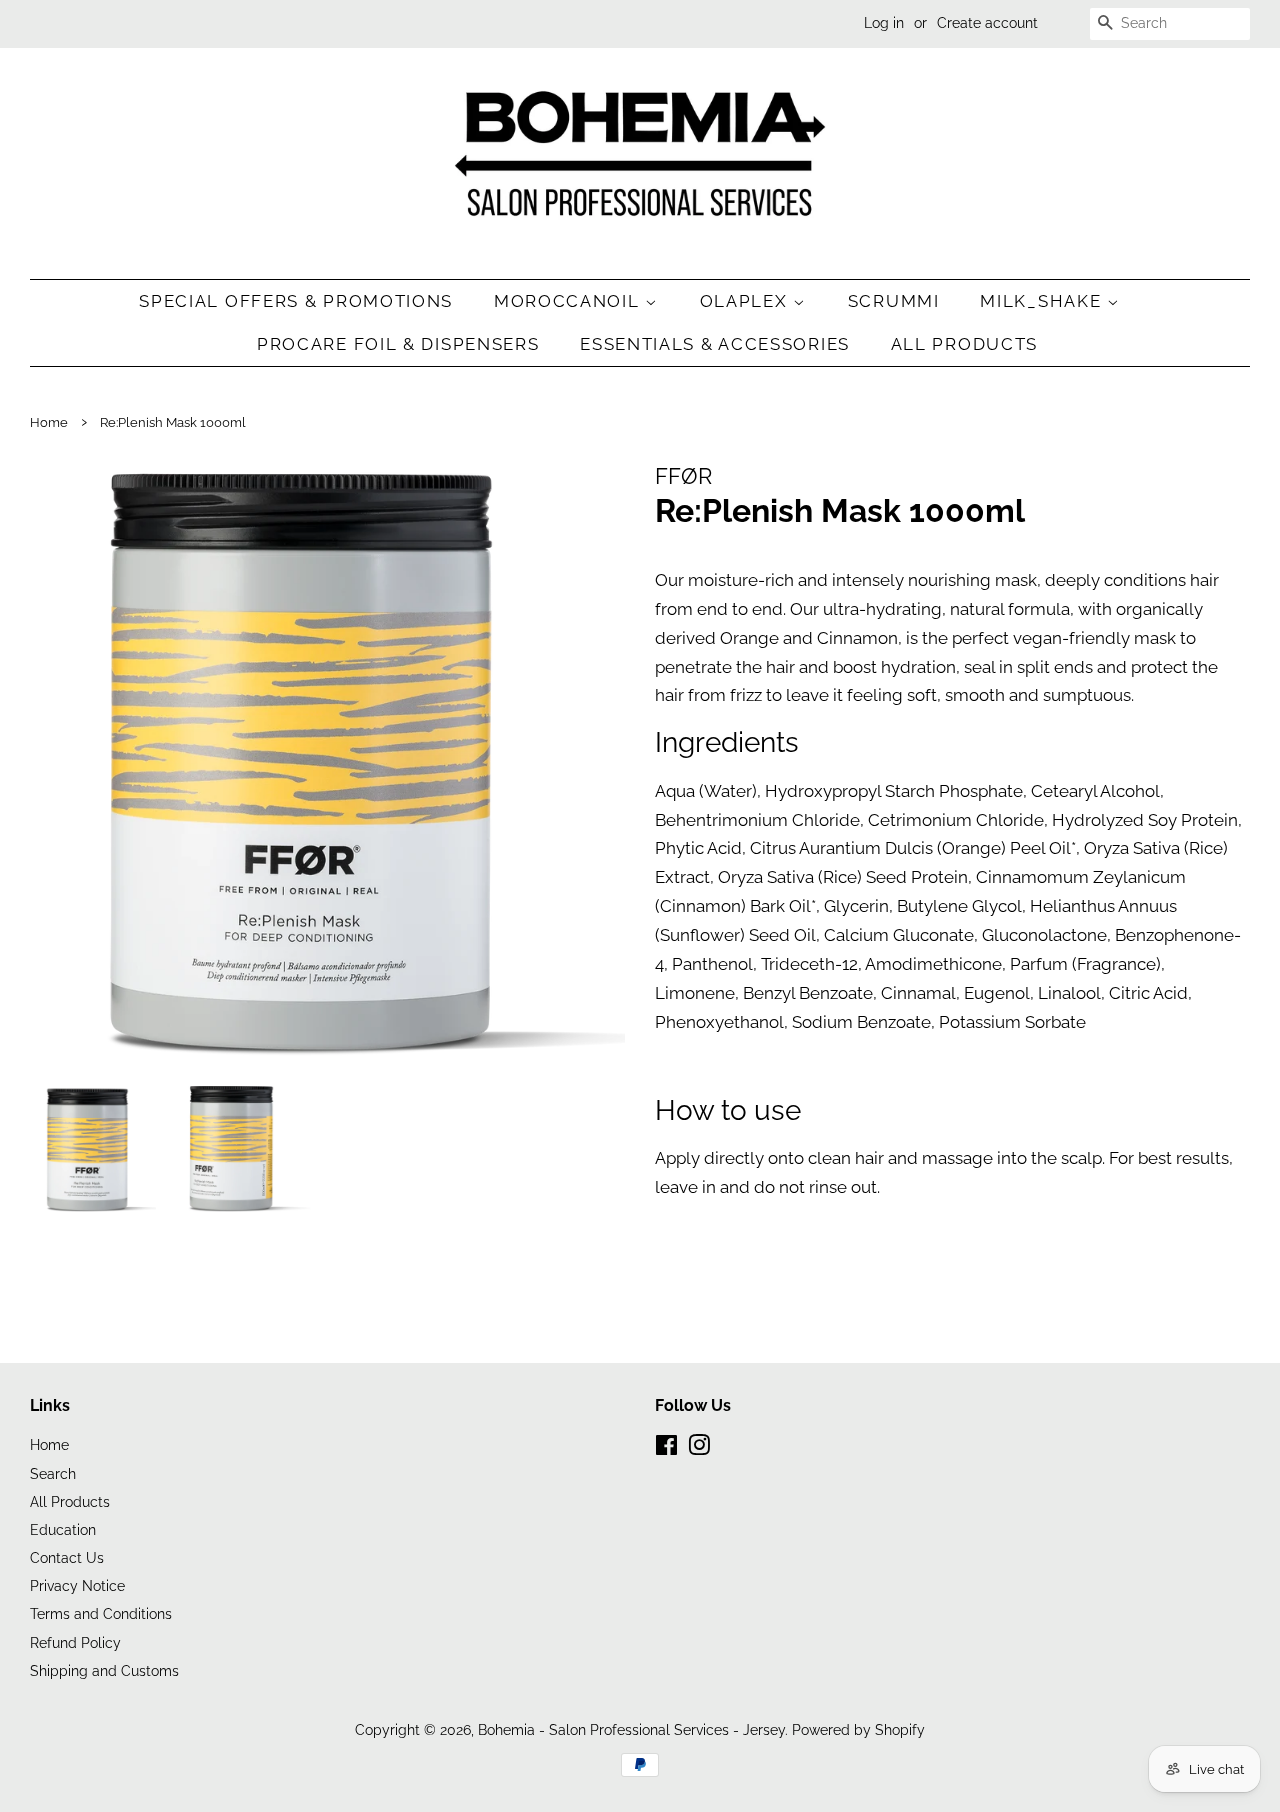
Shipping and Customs (104, 1670)
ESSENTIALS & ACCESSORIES (715, 344)
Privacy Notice (77, 1585)
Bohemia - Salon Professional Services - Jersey (631, 1729)
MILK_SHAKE (1043, 301)
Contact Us (67, 1557)
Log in (884, 23)
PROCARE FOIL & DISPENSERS (398, 344)
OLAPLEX (747, 301)
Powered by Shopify (858, 1729)
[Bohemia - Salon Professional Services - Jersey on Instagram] (699, 1448)
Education (63, 1529)
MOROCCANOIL (569, 301)
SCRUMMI (894, 301)
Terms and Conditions (101, 1613)
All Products (70, 1501)
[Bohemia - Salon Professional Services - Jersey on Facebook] (666, 1448)
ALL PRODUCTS (964, 344)
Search (53, 1473)
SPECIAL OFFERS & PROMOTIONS (296, 301)
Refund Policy (75, 1642)
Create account (987, 23)
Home (49, 422)
